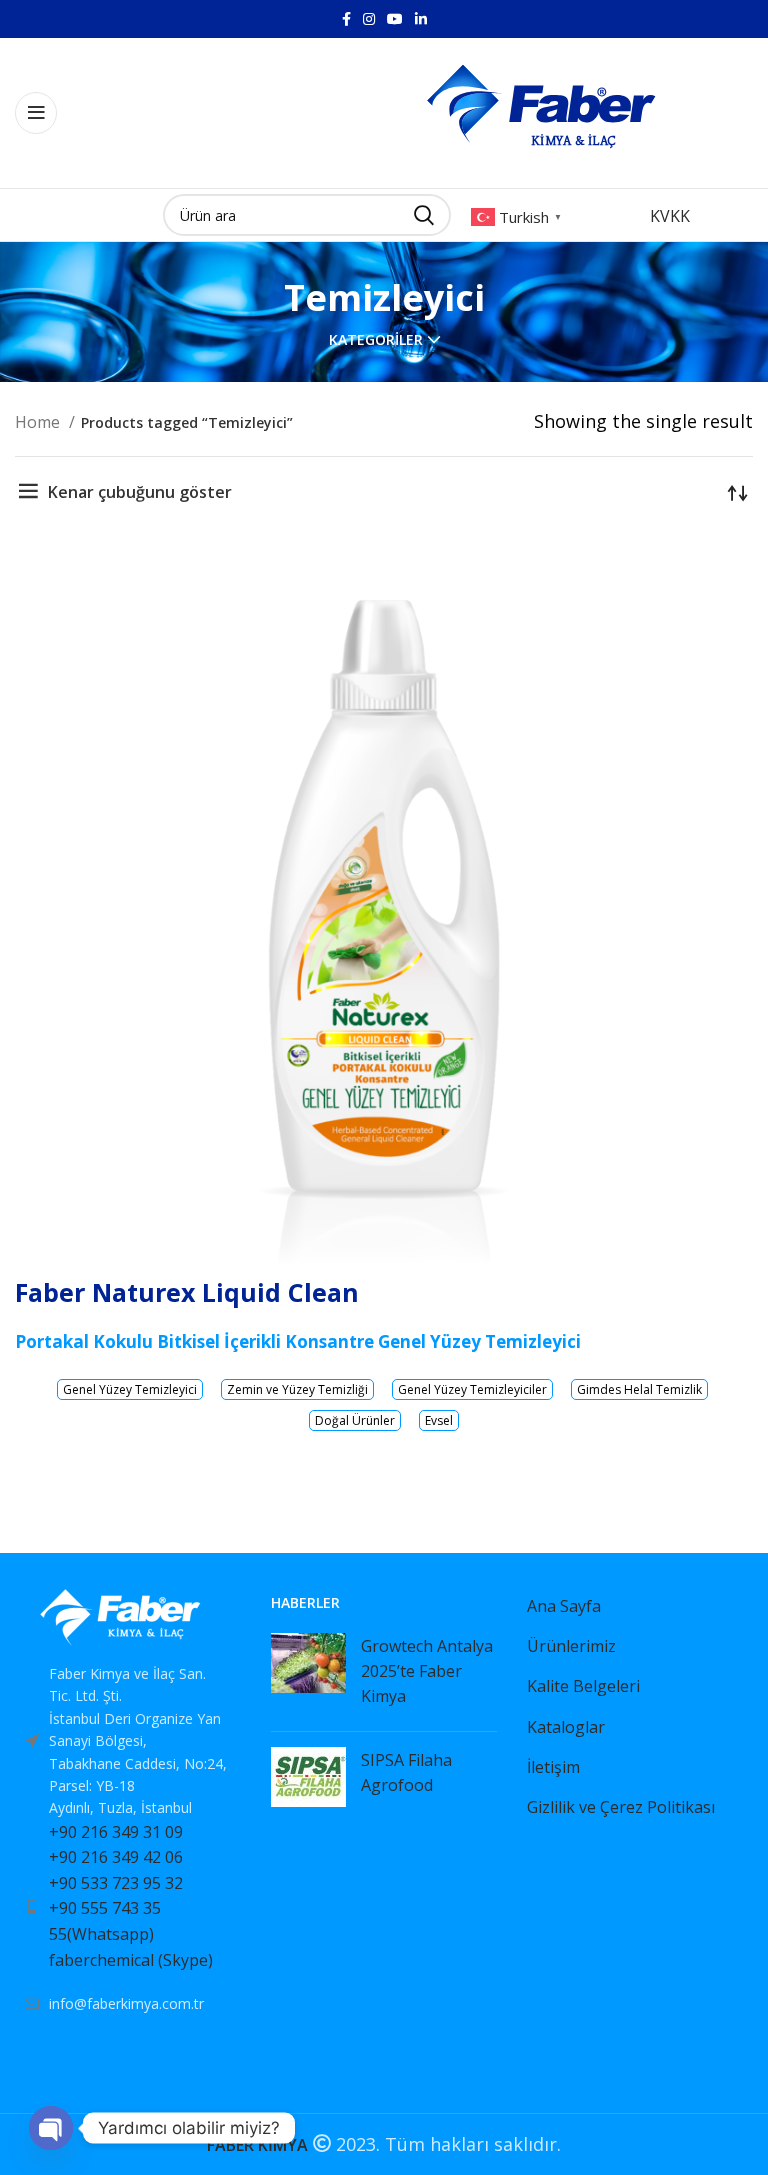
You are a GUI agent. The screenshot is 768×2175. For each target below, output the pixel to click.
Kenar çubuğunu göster (140, 492)
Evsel (439, 1420)
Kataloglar (566, 1727)
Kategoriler (376, 340)
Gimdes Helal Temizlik (639, 1389)
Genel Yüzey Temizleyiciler (472, 1389)
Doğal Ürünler (355, 1420)
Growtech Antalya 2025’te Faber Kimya (427, 1671)
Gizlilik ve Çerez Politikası (621, 1807)
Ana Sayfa (564, 1606)
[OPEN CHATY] (51, 2128)
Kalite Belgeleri (583, 1686)
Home (39, 422)
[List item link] (128, 1907)
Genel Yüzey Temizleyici (130, 1389)
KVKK (670, 216)
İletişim (553, 1767)
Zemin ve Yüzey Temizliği (297, 1389)
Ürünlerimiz (571, 1646)
